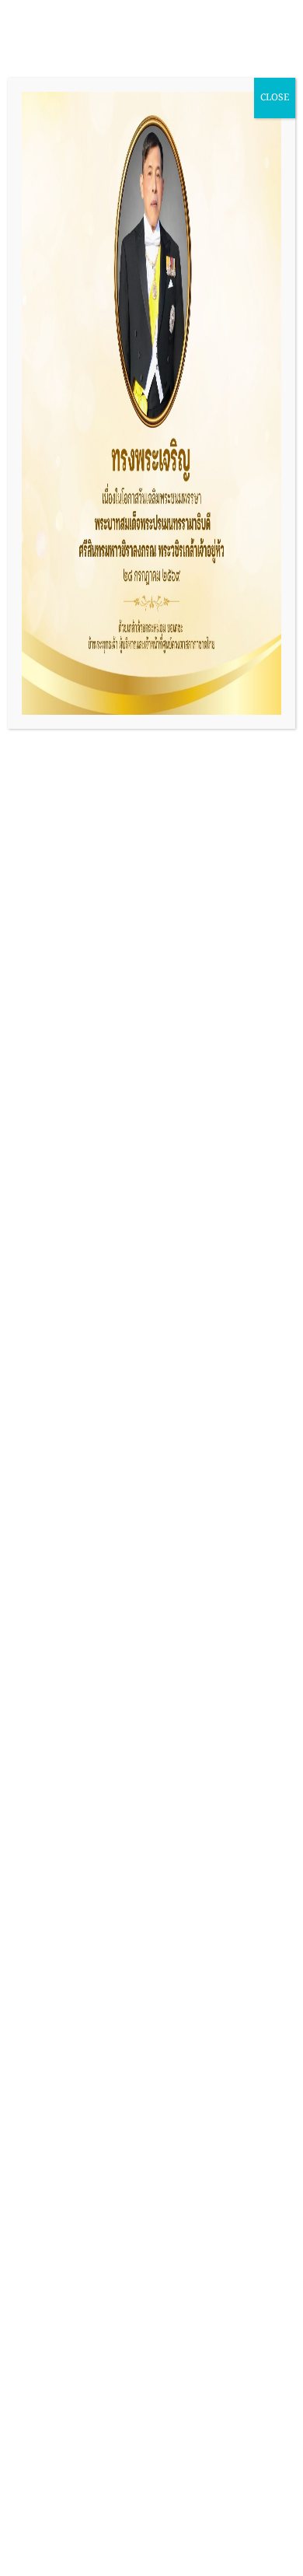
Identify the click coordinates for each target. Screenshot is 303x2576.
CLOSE (275, 98)
